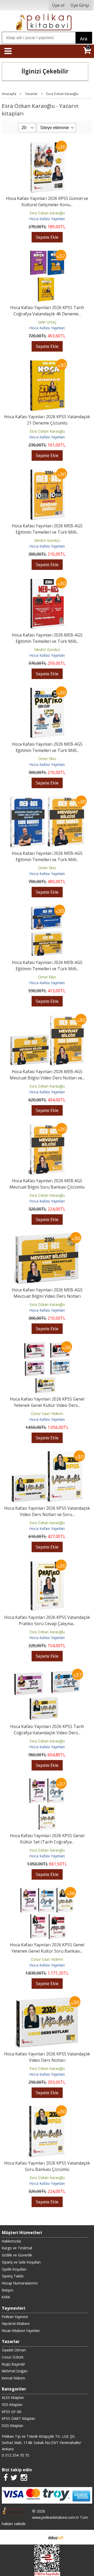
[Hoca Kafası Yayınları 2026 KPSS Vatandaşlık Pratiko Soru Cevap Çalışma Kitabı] (47, 1563)
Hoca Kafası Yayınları (47, 219)
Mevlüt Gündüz (47, 540)
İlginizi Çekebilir (45, 71)
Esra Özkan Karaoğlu (47, 213)
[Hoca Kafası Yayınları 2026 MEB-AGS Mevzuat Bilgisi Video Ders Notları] (47, 1235)
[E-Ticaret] (56, 2537)
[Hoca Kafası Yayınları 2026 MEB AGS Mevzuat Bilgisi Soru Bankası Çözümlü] (47, 1126)
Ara (84, 39)
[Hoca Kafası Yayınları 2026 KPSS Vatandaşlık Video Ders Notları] (47, 1999)
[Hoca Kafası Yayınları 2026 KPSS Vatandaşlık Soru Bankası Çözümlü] (47, 2108)
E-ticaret (39, 2537)
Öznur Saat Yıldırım (47, 1414)
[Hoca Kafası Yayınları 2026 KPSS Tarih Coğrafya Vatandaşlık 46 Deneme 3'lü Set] (47, 253)
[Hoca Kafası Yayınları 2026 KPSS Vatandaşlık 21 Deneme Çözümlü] (47, 362)
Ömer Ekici (47, 759)
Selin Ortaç (47, 322)
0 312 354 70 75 (15, 2455)
